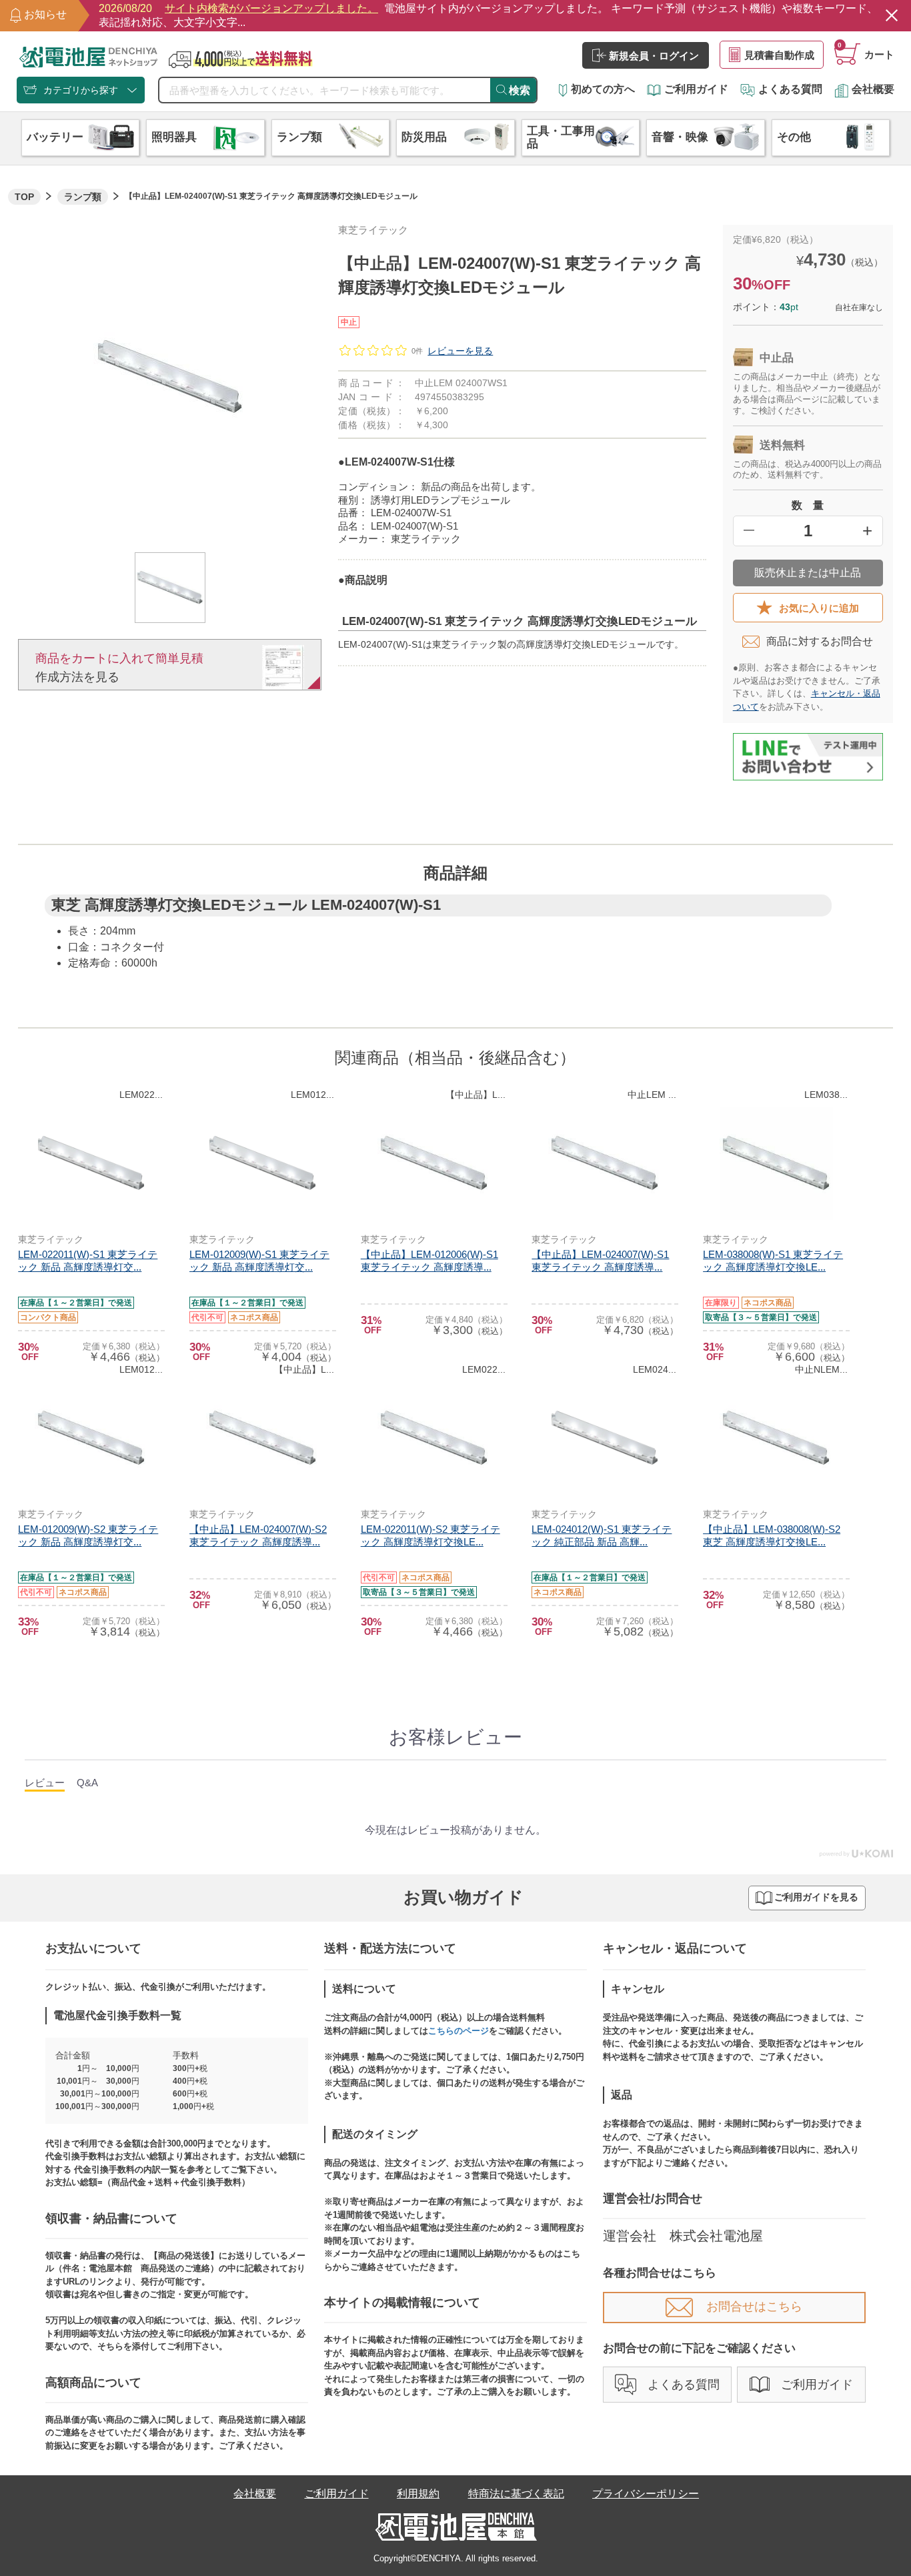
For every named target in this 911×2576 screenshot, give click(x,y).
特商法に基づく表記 (516, 2494)
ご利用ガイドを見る (816, 1897)
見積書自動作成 (779, 55)
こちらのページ (459, 2031)
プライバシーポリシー (646, 2494)
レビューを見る (460, 351)
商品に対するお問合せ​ (820, 641)
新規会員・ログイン (654, 56)
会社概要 (873, 89)
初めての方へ (603, 89)
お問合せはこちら (754, 2307)
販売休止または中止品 (808, 573)
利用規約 (418, 2494)
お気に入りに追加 (819, 608)
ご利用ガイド (696, 89)
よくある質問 (790, 89)
